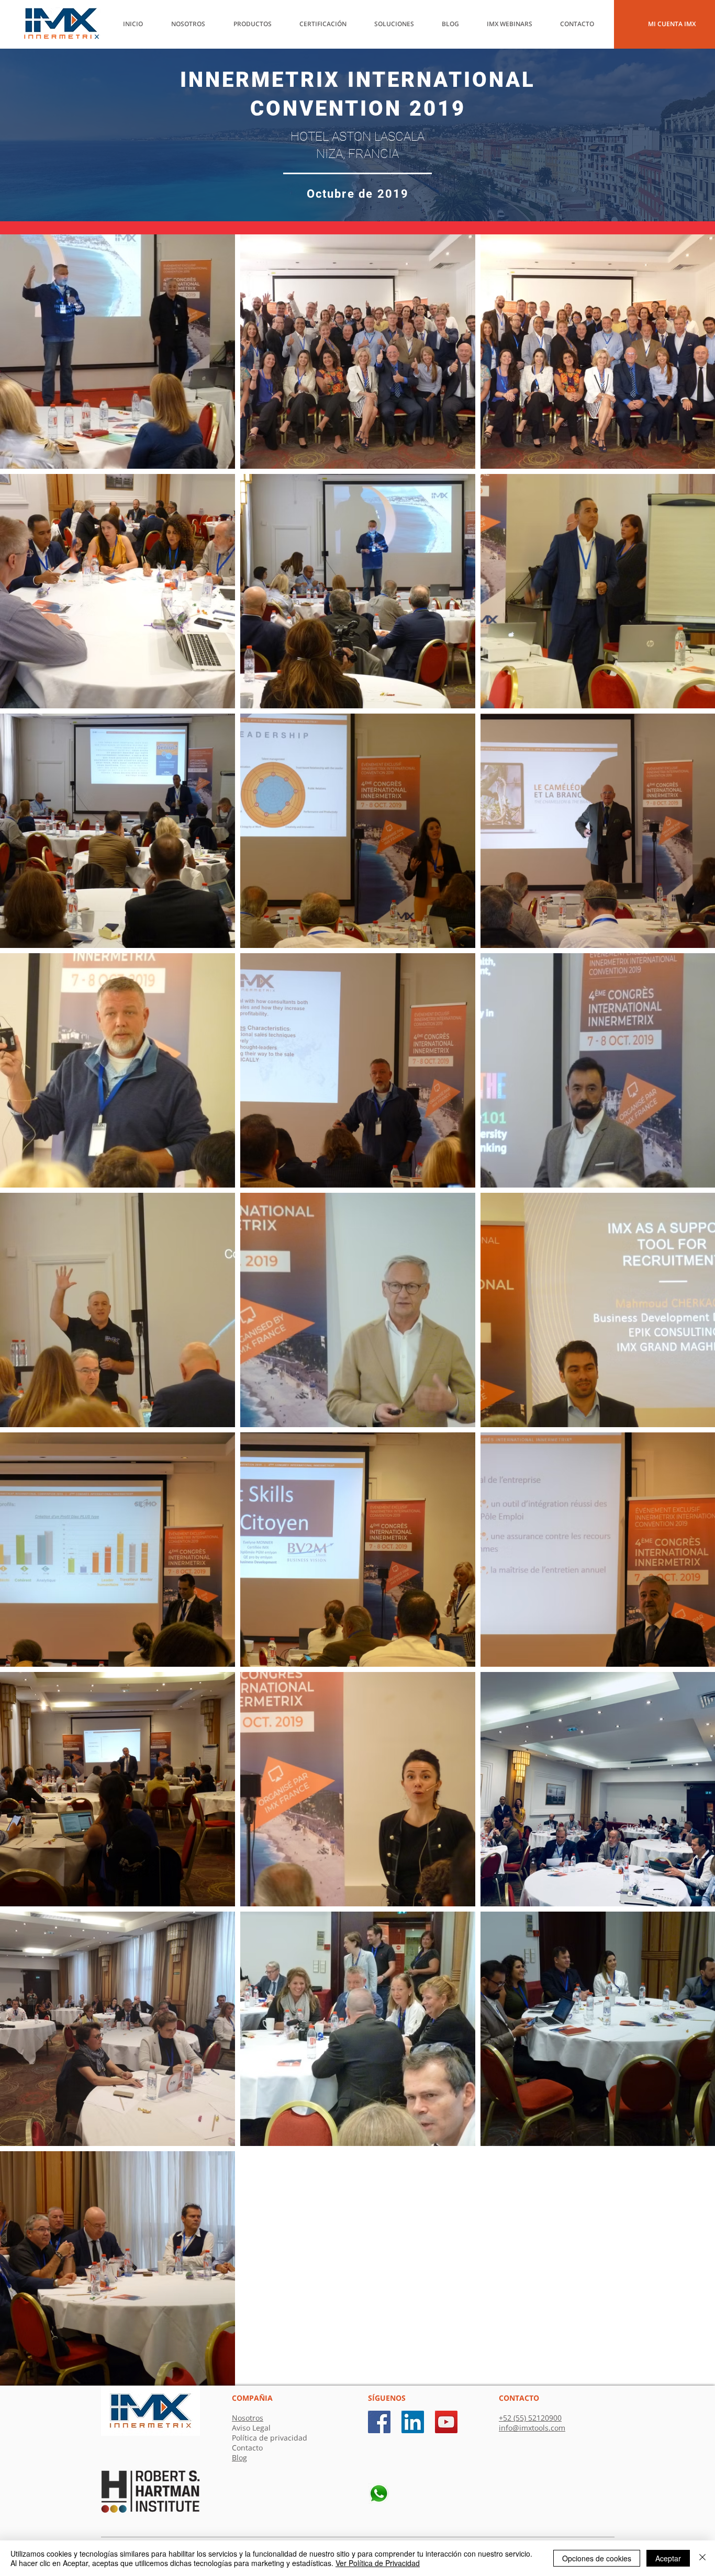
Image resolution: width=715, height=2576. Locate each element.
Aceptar (668, 2558)
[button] (456, 24)
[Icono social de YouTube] (446, 2422)
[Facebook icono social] (379, 2422)
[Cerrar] (702, 2558)
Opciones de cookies (597, 2558)
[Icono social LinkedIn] (413, 2422)
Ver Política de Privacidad (378, 2563)
